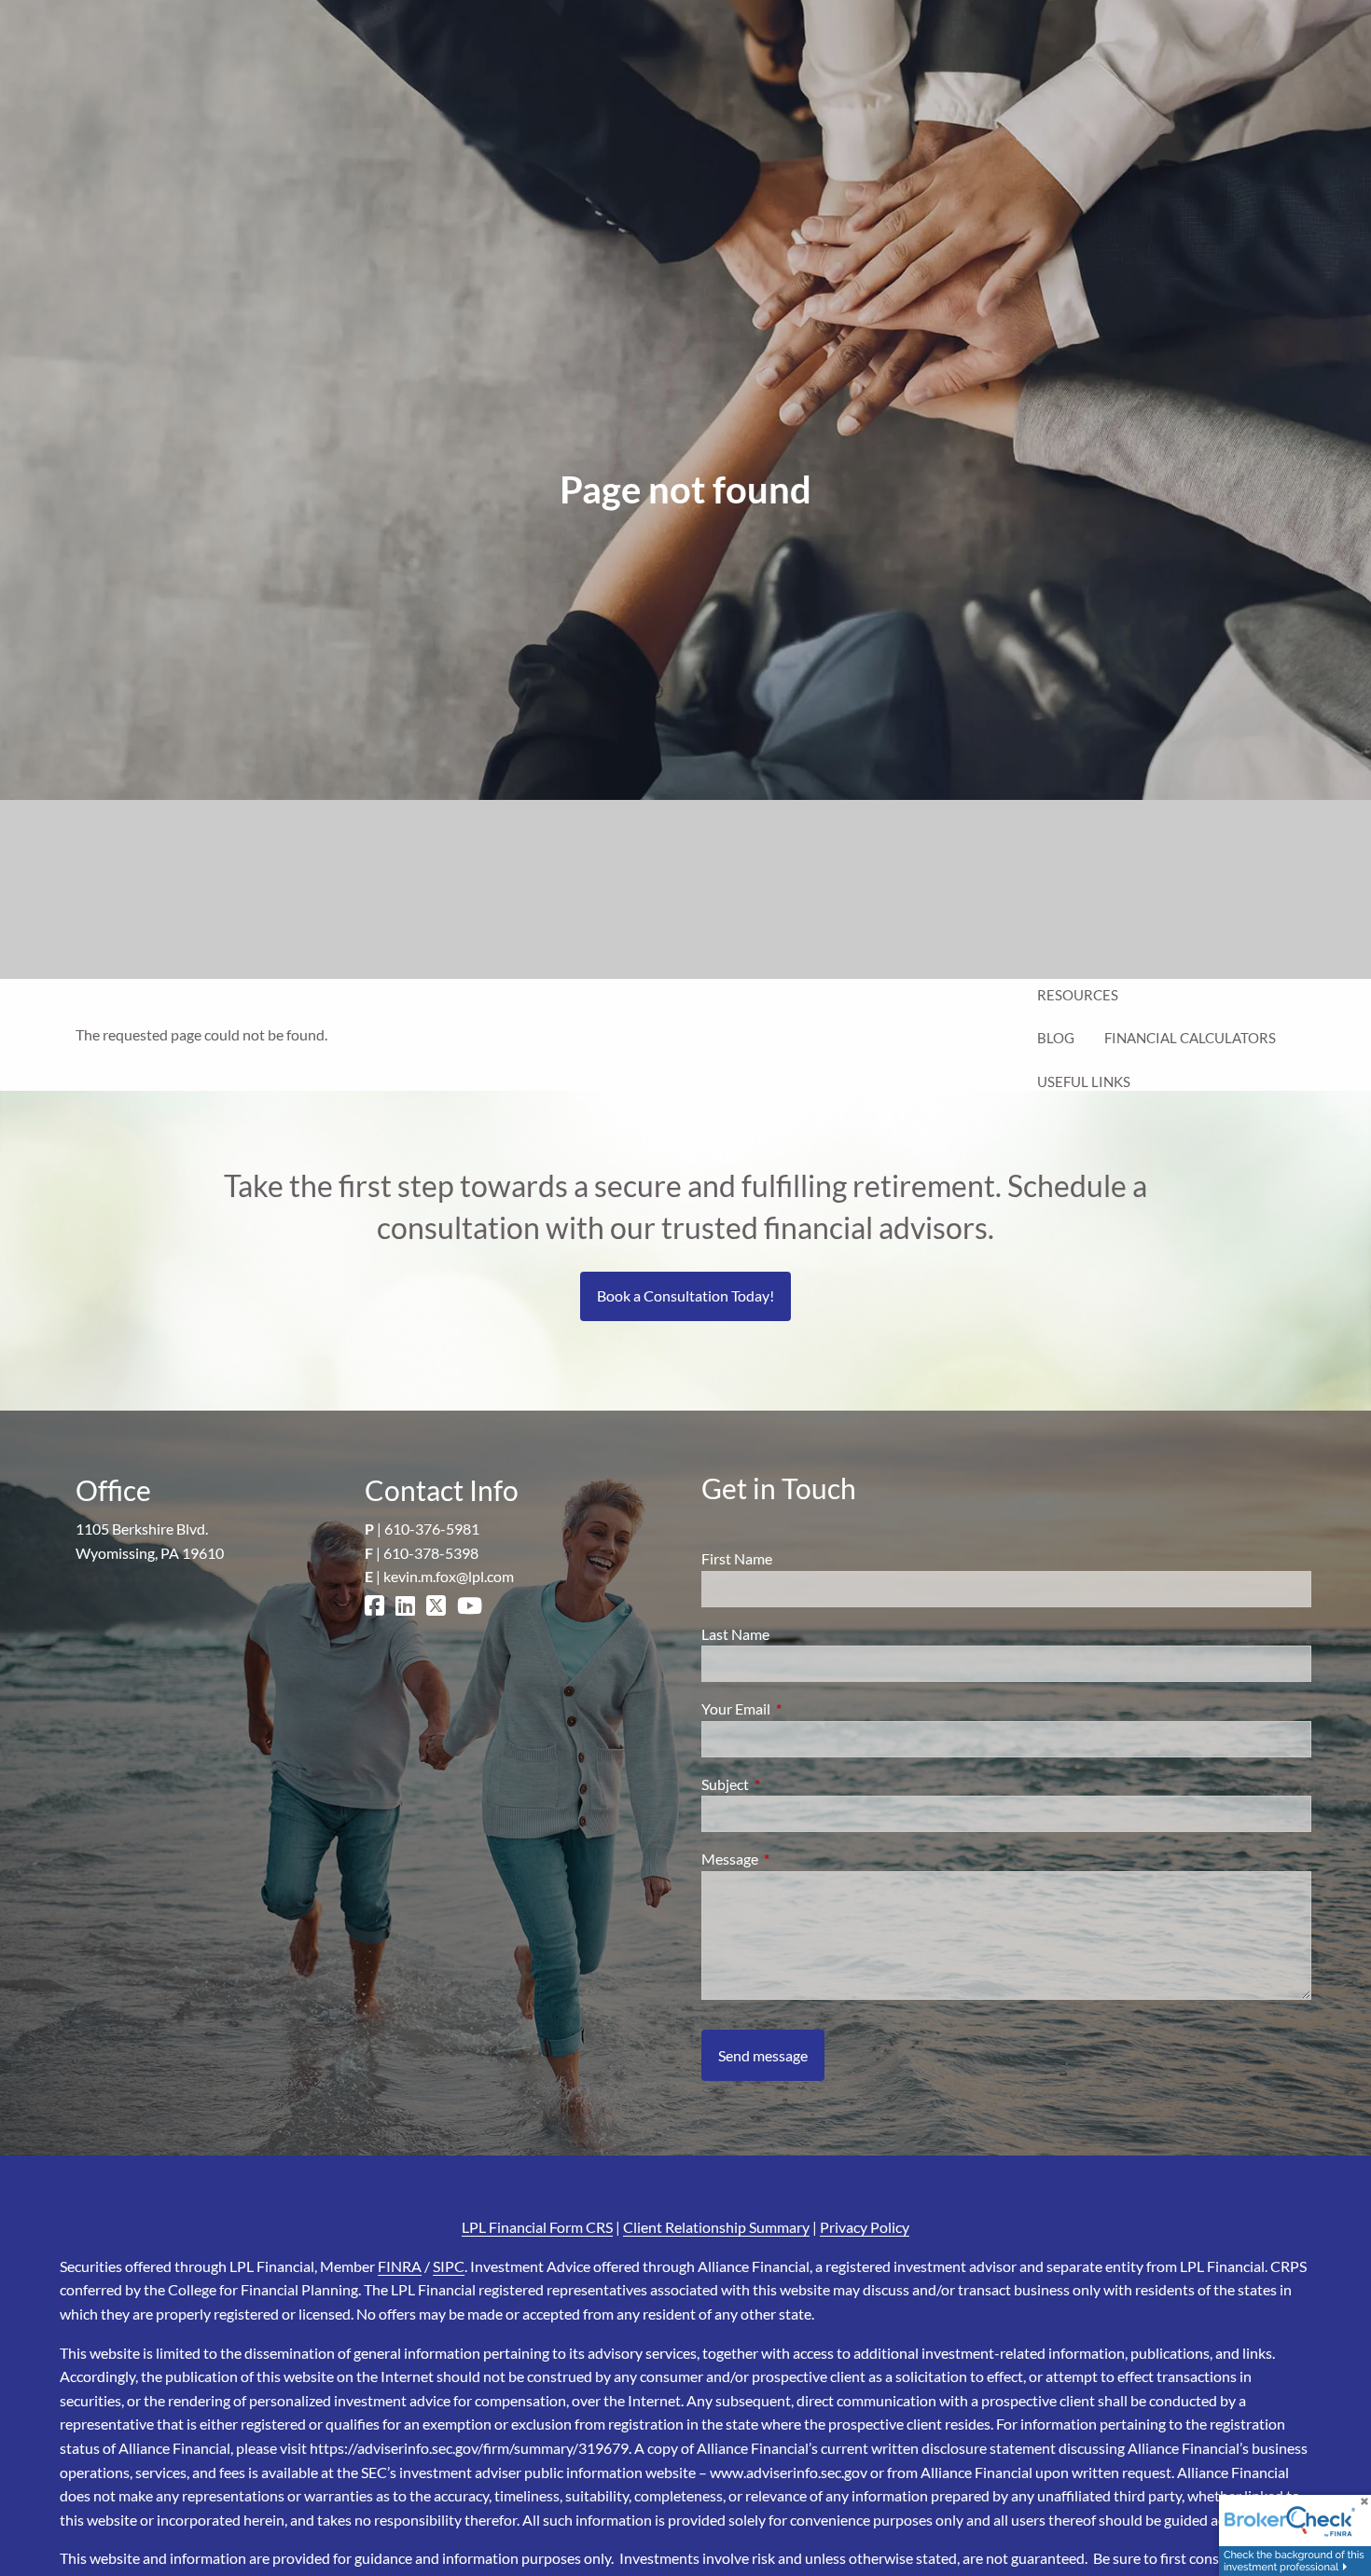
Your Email (803, 1708)
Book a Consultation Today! (685, 1295)
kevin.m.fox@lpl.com (449, 1576)
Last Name (735, 1634)
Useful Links (1084, 1081)
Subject (792, 1784)
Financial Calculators (1190, 1038)
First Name (737, 1558)
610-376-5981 (432, 1529)
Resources (1078, 995)
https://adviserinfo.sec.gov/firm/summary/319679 (469, 2448)
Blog (1056, 1038)
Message (797, 1859)
